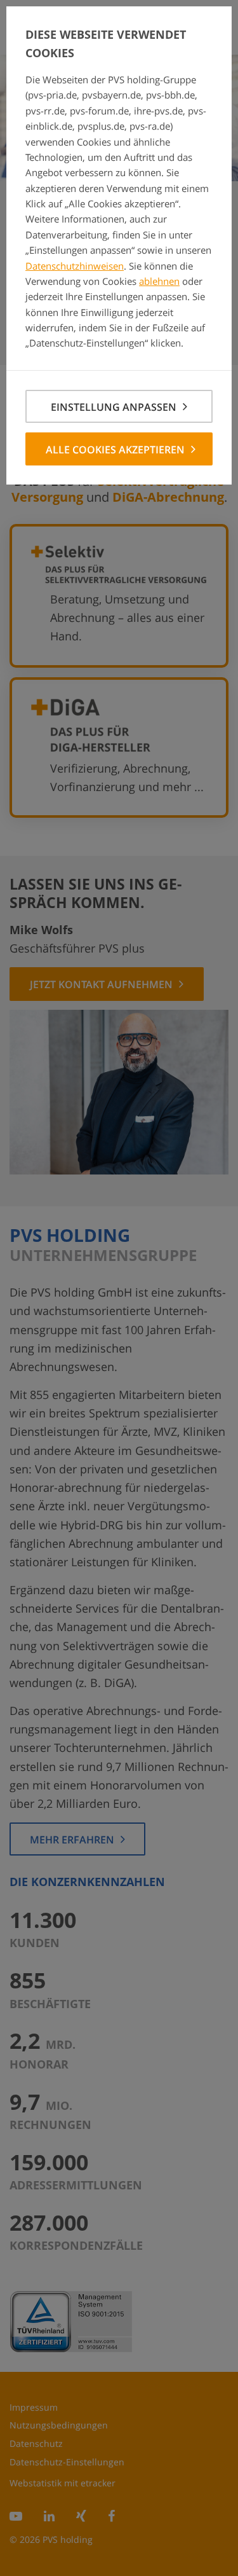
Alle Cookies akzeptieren (115, 450)
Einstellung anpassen (114, 407)
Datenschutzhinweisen (75, 266)
